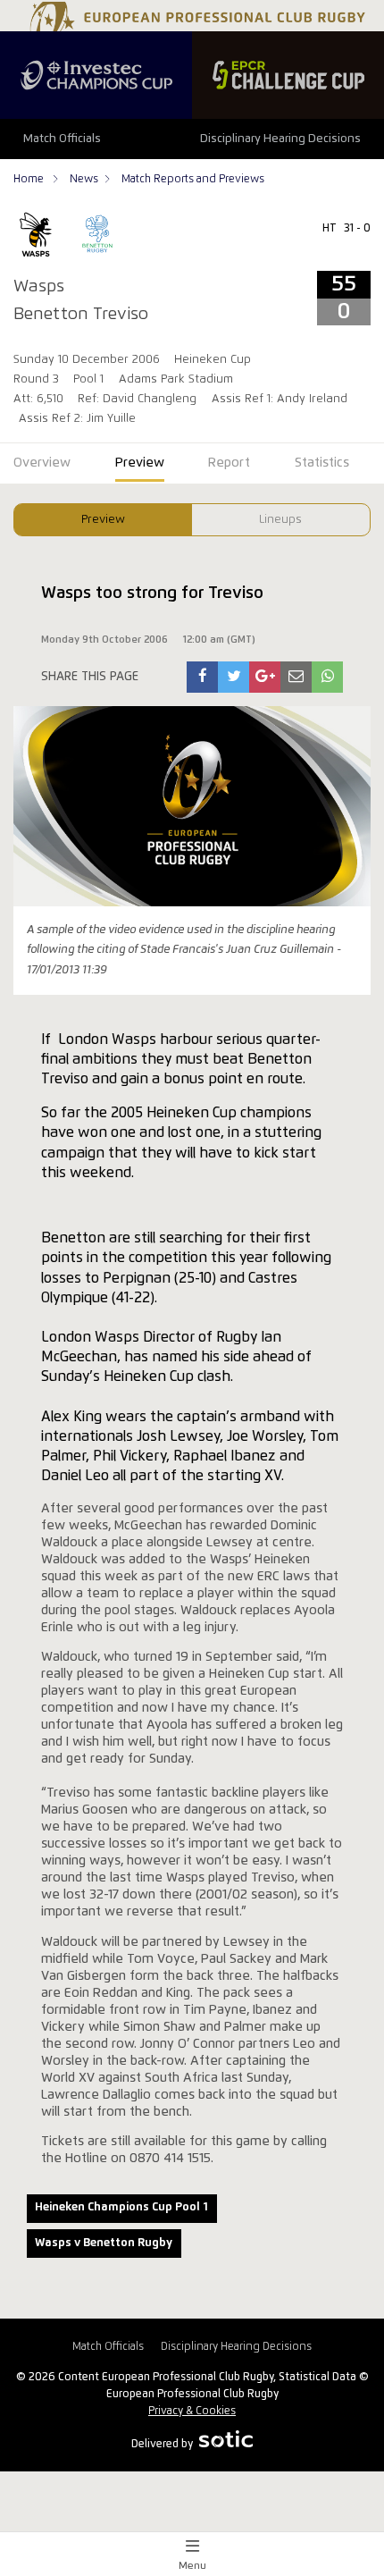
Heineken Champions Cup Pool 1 (121, 2207)
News (84, 179)
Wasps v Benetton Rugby (104, 2243)
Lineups (280, 520)
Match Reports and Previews (193, 179)
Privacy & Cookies (192, 2411)
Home (30, 179)
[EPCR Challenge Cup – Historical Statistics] (288, 75)
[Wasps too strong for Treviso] (203, 677)
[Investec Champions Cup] (96, 75)
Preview (103, 520)
